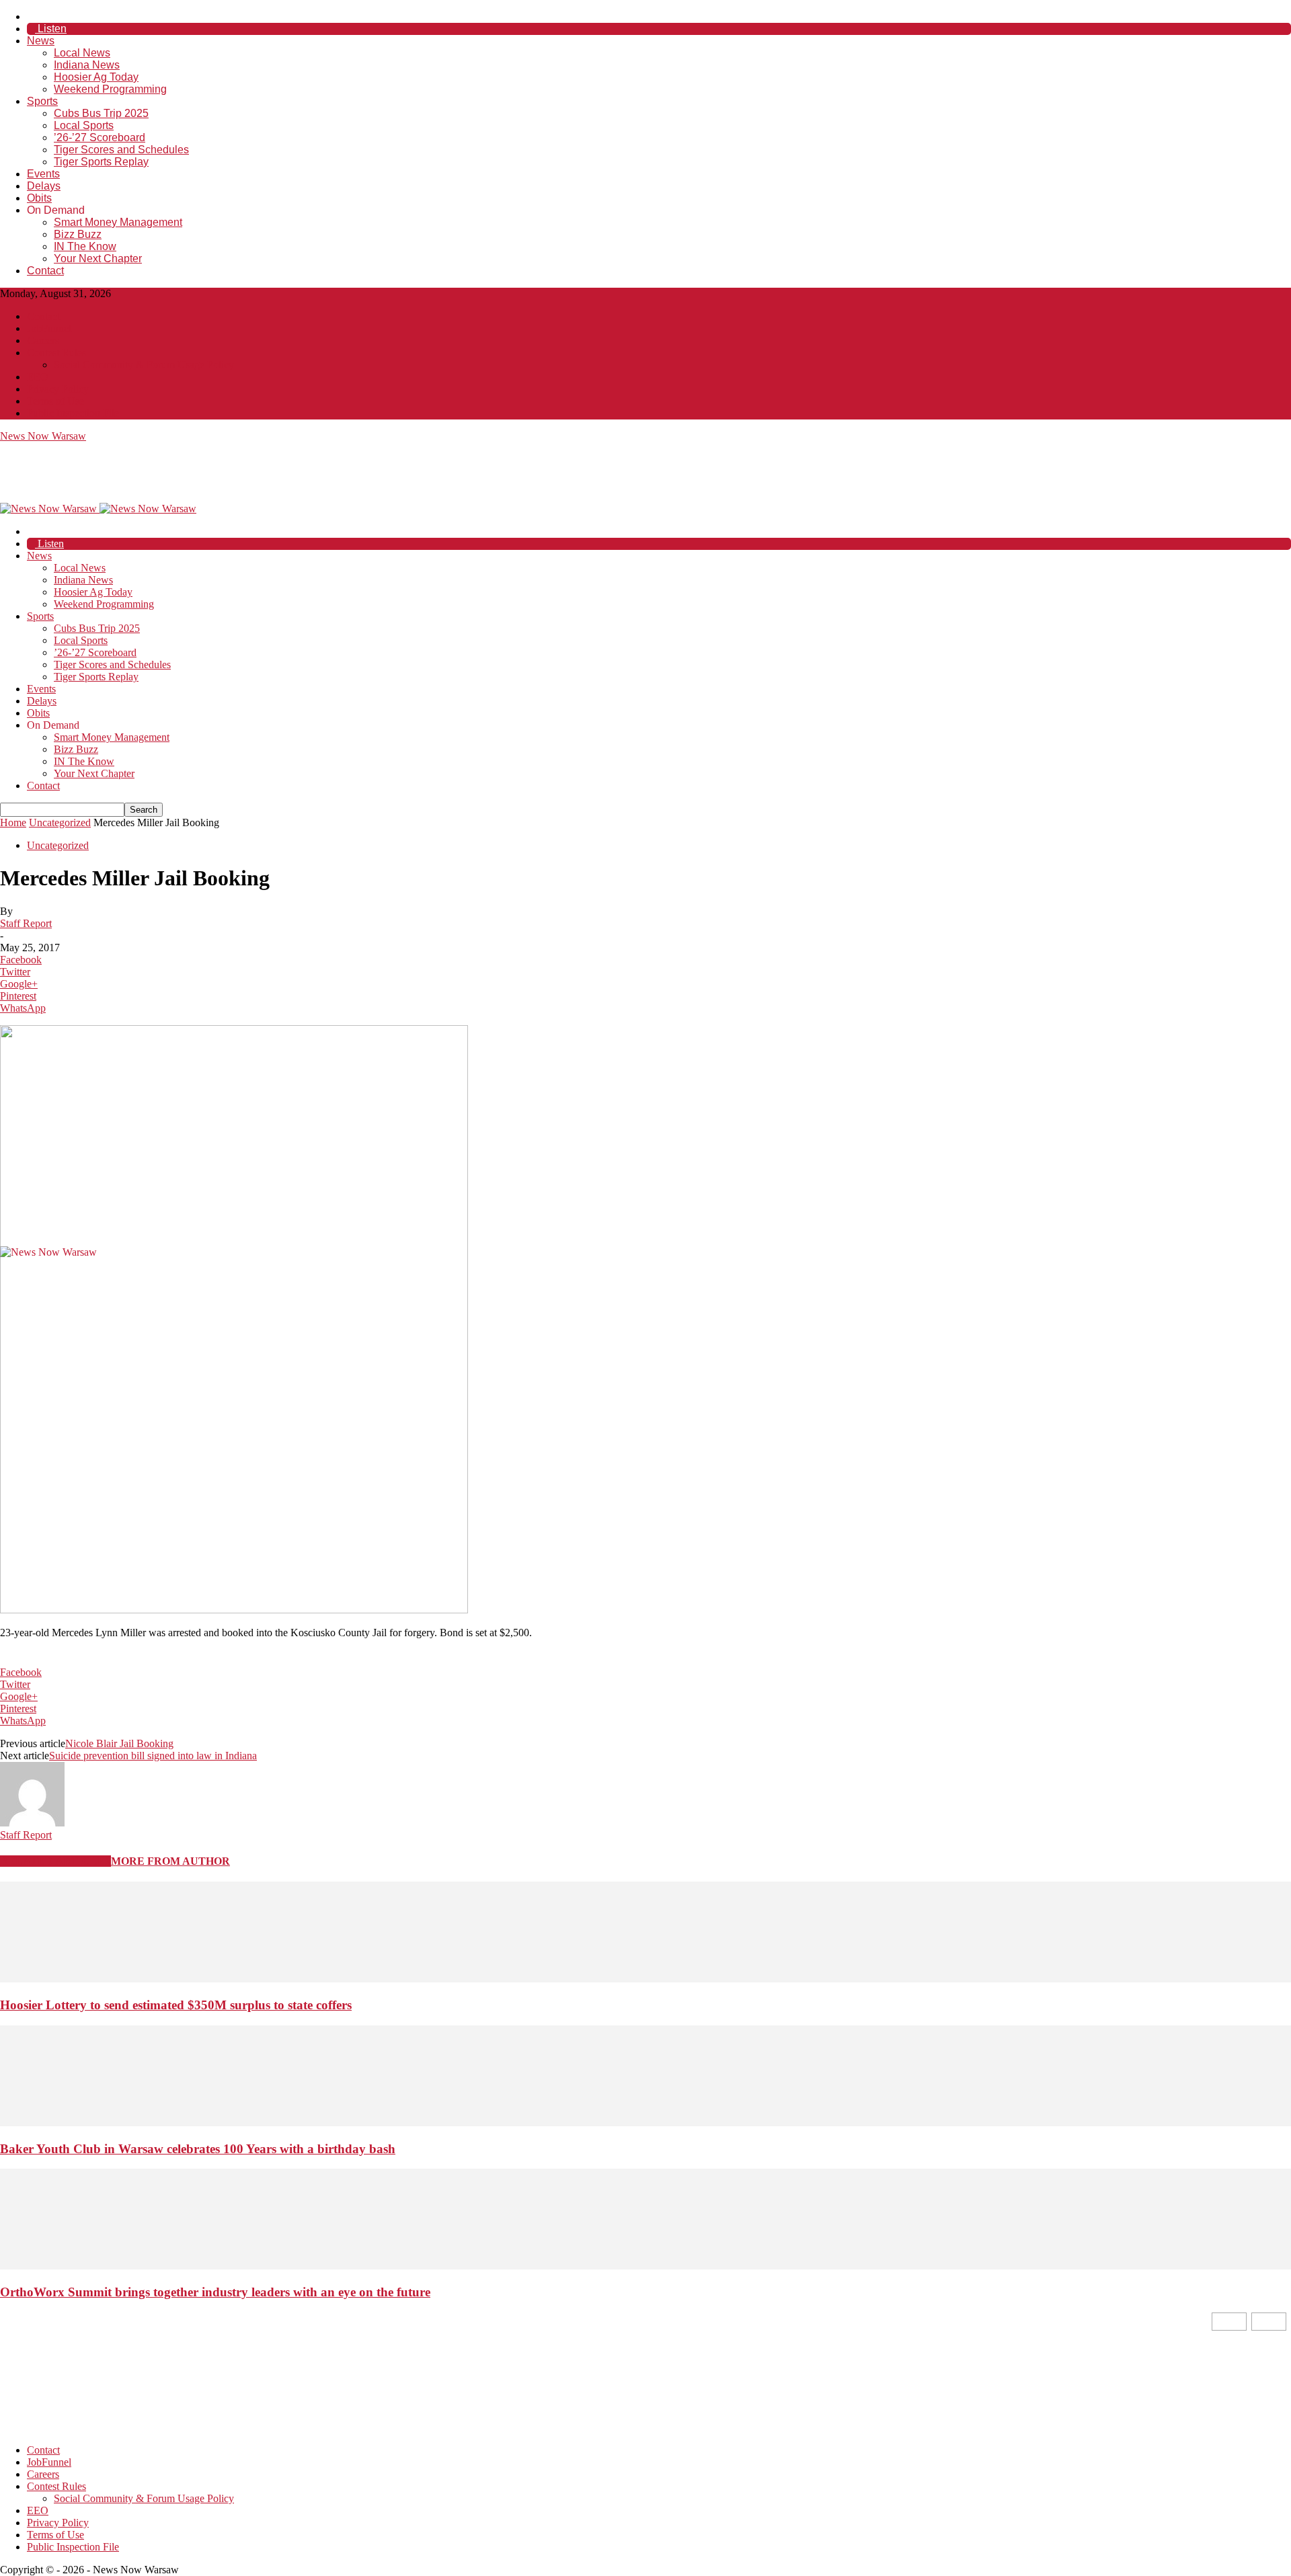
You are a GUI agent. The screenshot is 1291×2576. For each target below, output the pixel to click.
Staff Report (26, 923)
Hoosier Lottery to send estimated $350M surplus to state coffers (176, 2005)
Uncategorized (60, 822)
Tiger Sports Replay (101, 162)
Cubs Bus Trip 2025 (101, 113)
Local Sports (84, 125)
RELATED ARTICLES (55, 1861)
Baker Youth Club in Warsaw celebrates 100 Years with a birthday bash (198, 2149)
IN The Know (85, 246)
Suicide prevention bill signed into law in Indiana (153, 1756)
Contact (45, 271)
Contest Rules (56, 353)
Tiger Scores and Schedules (121, 150)
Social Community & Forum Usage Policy (144, 365)
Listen (51, 29)
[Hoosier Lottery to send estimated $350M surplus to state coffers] (645, 1979)
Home (13, 822)
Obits (39, 198)
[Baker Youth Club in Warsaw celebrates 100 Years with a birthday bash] (645, 2123)
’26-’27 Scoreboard (100, 137)
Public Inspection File (73, 413)
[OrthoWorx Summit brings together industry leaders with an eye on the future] (645, 2266)
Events (43, 174)
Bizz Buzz (78, 234)
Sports (42, 101)
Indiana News (87, 65)
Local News (82, 53)
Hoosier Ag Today (96, 77)
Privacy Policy (58, 389)
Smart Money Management (118, 222)
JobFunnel (49, 328)
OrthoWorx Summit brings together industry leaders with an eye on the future (215, 2292)
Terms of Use (55, 401)
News (41, 41)
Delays (44, 186)
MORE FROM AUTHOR (170, 1861)
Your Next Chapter (98, 258)
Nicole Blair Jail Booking (119, 1743)
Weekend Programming (110, 89)
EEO (38, 377)
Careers (43, 340)
